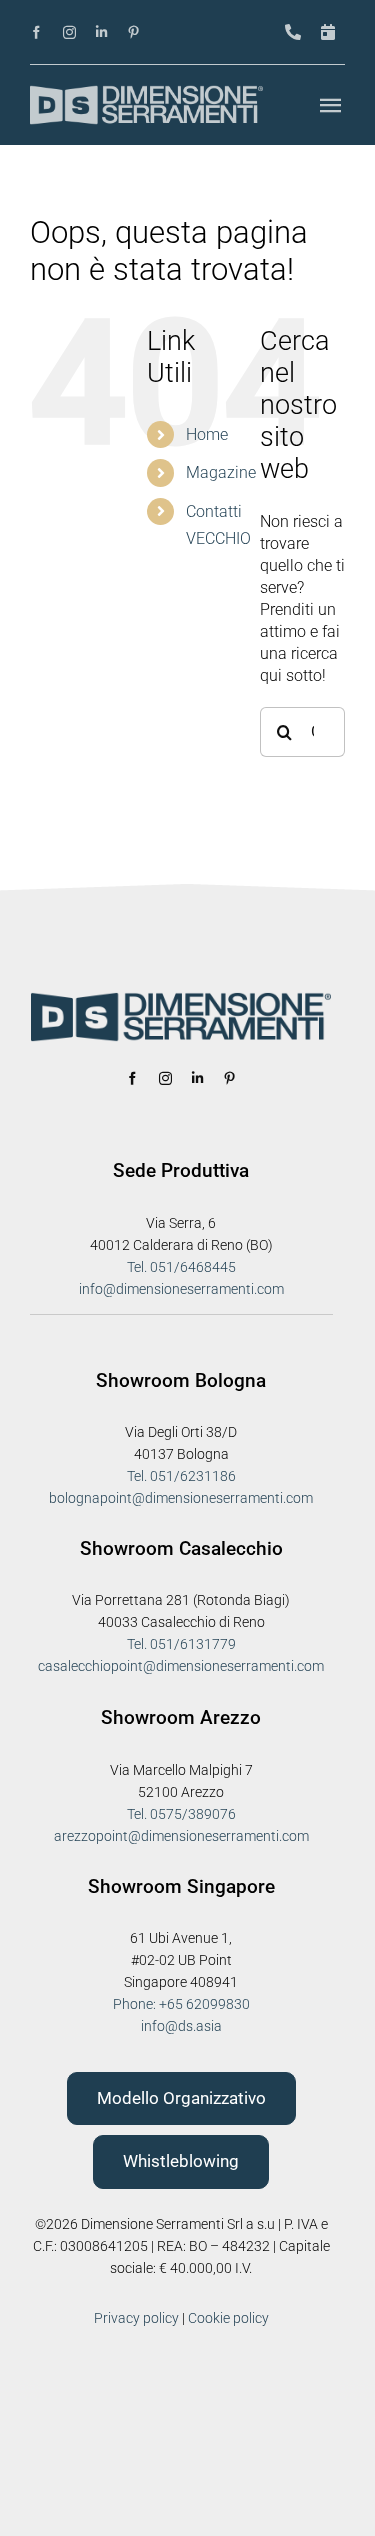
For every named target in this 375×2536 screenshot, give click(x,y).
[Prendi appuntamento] (328, 32)
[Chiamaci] (293, 32)
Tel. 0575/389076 (181, 1814)
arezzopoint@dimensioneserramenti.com (181, 1836)
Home (207, 434)
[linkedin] (101, 32)
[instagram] (69, 32)
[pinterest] (133, 32)
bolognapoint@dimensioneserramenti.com (181, 1498)
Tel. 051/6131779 (181, 1644)
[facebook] (36, 32)
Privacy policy (136, 2318)
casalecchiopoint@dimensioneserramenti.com (181, 1666)
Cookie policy (228, 2318)
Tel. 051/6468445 (181, 1267)
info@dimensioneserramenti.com (181, 1289)
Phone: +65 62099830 (181, 2004)
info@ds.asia (181, 2026)
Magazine (221, 472)
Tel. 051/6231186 (181, 1476)
